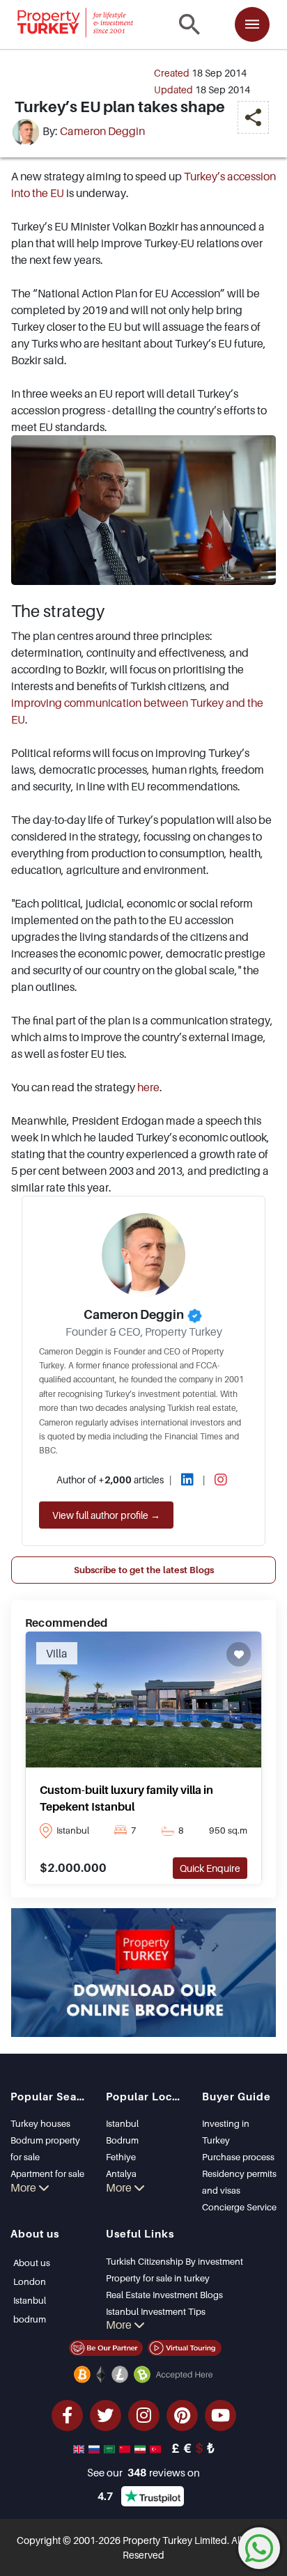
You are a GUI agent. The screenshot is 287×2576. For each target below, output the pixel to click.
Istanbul (122, 2123)
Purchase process (238, 2157)
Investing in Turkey (226, 2132)
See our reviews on (143, 2472)
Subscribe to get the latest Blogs (144, 1570)
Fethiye (121, 2157)
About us (32, 2263)
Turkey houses (40, 2123)
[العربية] (111, 2448)
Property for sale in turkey (158, 2278)
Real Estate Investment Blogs (164, 2295)
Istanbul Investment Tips (156, 2311)
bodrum (30, 2319)
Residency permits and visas (239, 2182)
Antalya (121, 2173)
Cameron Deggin (102, 132)
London (30, 2281)
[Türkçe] (157, 2448)
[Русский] (95, 2448)
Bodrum (122, 2140)
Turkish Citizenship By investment (174, 2261)
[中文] (126, 2448)
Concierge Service (239, 2207)
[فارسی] (141, 2448)
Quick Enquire (210, 1868)
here (148, 1087)
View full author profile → (106, 1515)
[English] (80, 2448)
